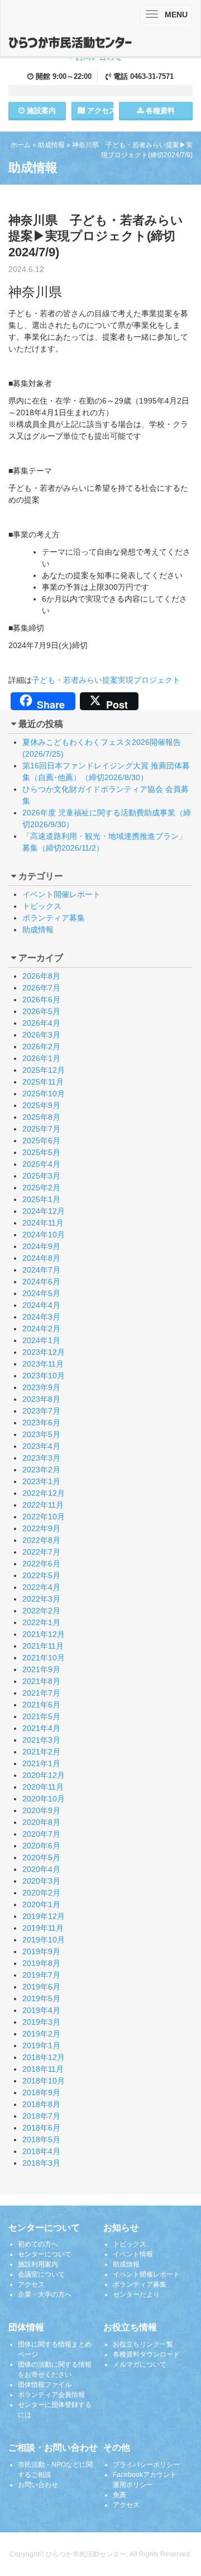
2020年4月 (41, 1869)
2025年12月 (44, 1070)
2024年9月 (41, 1246)
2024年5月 (41, 1293)
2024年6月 (41, 1282)
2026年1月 (41, 1058)
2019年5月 (41, 1998)
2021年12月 (44, 1634)
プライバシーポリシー (146, 2465)
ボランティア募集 (54, 918)
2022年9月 (41, 1528)
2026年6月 (41, 1000)
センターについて (45, 2254)
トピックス (42, 906)
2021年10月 (44, 1658)
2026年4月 (41, 1023)
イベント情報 (133, 2254)
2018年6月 (41, 2128)
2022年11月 (43, 1505)
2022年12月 (44, 1493)
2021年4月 (41, 1728)
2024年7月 (41, 1270)
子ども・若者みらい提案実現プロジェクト (106, 680)
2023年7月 (41, 1411)
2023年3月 (41, 1458)
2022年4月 (41, 1587)
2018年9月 (41, 2092)
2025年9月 (41, 1105)
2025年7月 (41, 1129)
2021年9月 (41, 1669)
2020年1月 (41, 1904)
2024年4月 (41, 1305)
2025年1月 (41, 1199)
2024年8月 (41, 1258)
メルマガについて (140, 2364)
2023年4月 (41, 1446)
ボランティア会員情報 (51, 2395)
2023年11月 (43, 1364)
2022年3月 (41, 1599)
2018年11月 (43, 2069)
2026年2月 (41, 1047)
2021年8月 (41, 1681)
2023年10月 (44, 1376)
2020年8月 (41, 1822)
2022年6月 (41, 1564)
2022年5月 (41, 1575)
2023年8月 (41, 1399)
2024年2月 (41, 1329)
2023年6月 (41, 1423)
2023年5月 (41, 1434)
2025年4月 (41, 1164)
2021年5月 (41, 1716)
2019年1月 (41, 2045)
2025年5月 (41, 1152)
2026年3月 (41, 1035)
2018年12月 (44, 2057)
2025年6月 (41, 1141)
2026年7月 (41, 988)
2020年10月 (44, 1799)
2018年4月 (41, 2151)
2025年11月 (43, 1082)
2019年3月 (41, 2022)
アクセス (99, 111)
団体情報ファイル (45, 2385)
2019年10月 (44, 1940)
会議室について (41, 2274)
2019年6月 (41, 1987)
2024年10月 (44, 1235)
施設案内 (40, 111)
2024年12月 (44, 1211)
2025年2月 (41, 1188)
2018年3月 (41, 2163)
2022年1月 (41, 1622)
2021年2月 (41, 1752)
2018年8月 (41, 2104)
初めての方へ (38, 2244)
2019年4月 (41, 2010)
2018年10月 (44, 2081)
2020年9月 (41, 1810)
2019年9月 (41, 1951)
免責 (119, 2495)
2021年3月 (41, 1740)
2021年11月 (43, 1646)
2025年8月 (41, 1117)
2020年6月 (41, 1846)
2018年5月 (41, 2139)
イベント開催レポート (61, 894)
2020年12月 (44, 1775)
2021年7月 (41, 1693)
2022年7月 (41, 1552)
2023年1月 (41, 1481)
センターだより (136, 2295)
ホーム (21, 145)
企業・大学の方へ (45, 2295)
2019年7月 (41, 1975)
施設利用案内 (38, 2264)
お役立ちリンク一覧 (143, 2344)
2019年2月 (41, 2034)
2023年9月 (41, 1387)
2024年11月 (43, 1223)
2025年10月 (44, 1094)
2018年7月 (41, 2116)
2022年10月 (44, 1517)
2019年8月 (41, 1963)
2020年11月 (43, 1787)
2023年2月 (41, 1470)
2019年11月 (43, 1928)
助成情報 (51, 145)
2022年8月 (41, 1540)
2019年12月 (44, 1916)
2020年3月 (41, 1881)
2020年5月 (41, 1857)
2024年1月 (41, 1340)
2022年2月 (41, 1611)
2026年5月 (41, 1011)
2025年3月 (41, 1176)
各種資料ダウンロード (146, 2354)
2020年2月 (41, 1893)
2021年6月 (41, 1705)
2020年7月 (41, 1834)
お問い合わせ (38, 2485)
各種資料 (159, 111)
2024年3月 (41, 1317)
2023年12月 (44, 1352)
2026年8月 (41, 976)
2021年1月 (41, 1763)
